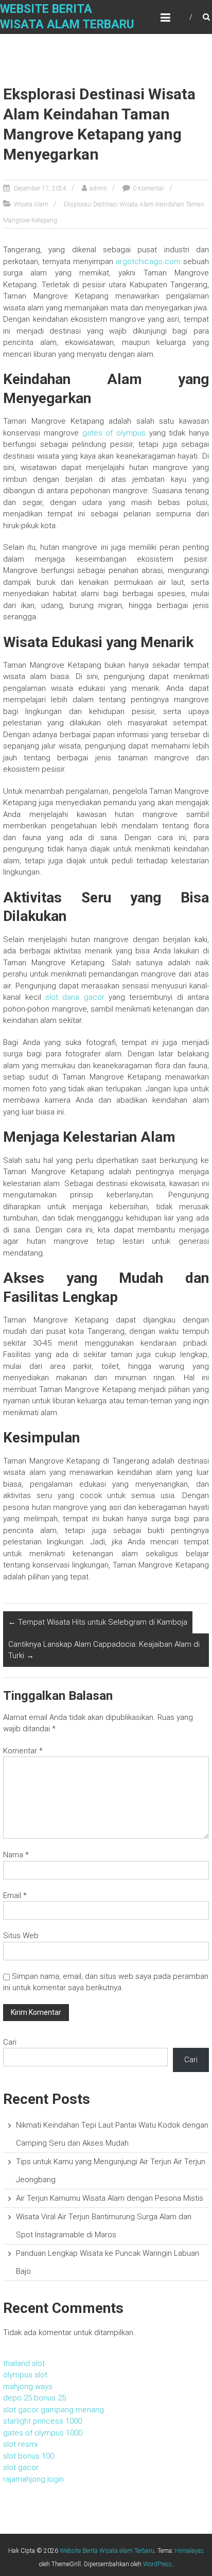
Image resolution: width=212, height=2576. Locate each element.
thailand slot (24, 2363)
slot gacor (21, 2467)
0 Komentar (148, 188)
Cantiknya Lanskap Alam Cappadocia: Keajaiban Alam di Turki (104, 1650)
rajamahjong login (33, 2479)
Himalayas (189, 2551)
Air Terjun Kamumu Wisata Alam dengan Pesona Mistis (110, 2198)
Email (15, 1895)
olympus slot (25, 2375)
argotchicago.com (148, 262)
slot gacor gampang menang (54, 2410)
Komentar (23, 1751)
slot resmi (20, 2444)
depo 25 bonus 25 (34, 2398)
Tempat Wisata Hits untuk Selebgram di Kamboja (98, 1622)
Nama (16, 1855)
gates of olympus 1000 (43, 2433)
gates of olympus (114, 433)
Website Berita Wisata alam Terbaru (107, 2551)
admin (98, 188)
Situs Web (21, 1936)
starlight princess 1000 (42, 2421)
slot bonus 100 (29, 2456)
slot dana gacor (75, 997)
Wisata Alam (31, 204)
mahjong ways (28, 2387)
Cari (10, 2042)
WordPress (157, 2564)
